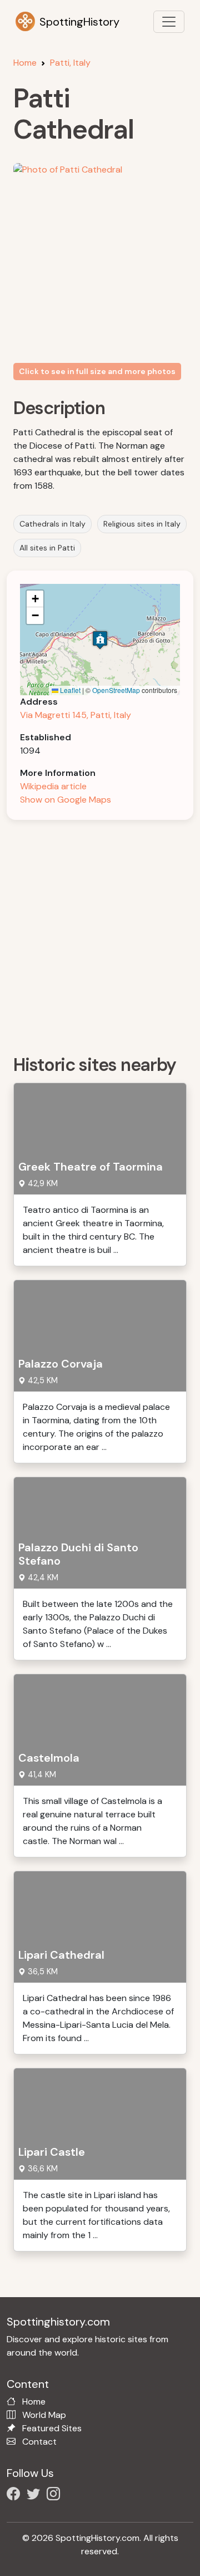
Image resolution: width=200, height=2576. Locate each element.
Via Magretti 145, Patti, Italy (76, 715)
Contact (39, 2442)
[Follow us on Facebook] (16, 2496)
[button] (100, 640)
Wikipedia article (53, 786)
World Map (44, 2415)
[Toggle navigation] (169, 22)
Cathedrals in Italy (52, 524)
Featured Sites (52, 2428)
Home (25, 63)
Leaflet (69, 690)
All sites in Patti (47, 548)
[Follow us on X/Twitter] (36, 2496)
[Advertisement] (100, 933)
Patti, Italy (70, 63)
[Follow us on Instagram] (56, 2496)
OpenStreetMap (116, 690)
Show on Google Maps (66, 800)
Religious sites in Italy (142, 524)
